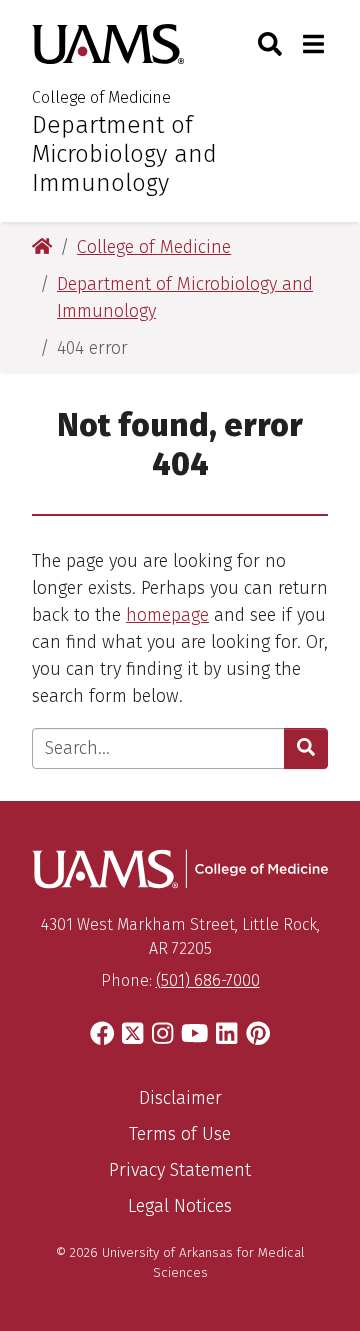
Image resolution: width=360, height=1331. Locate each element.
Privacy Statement (180, 1170)
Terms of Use (180, 1134)
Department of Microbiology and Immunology (124, 154)
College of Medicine (101, 97)
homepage (167, 615)
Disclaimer (180, 1098)
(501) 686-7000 (208, 980)
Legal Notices (180, 1206)
